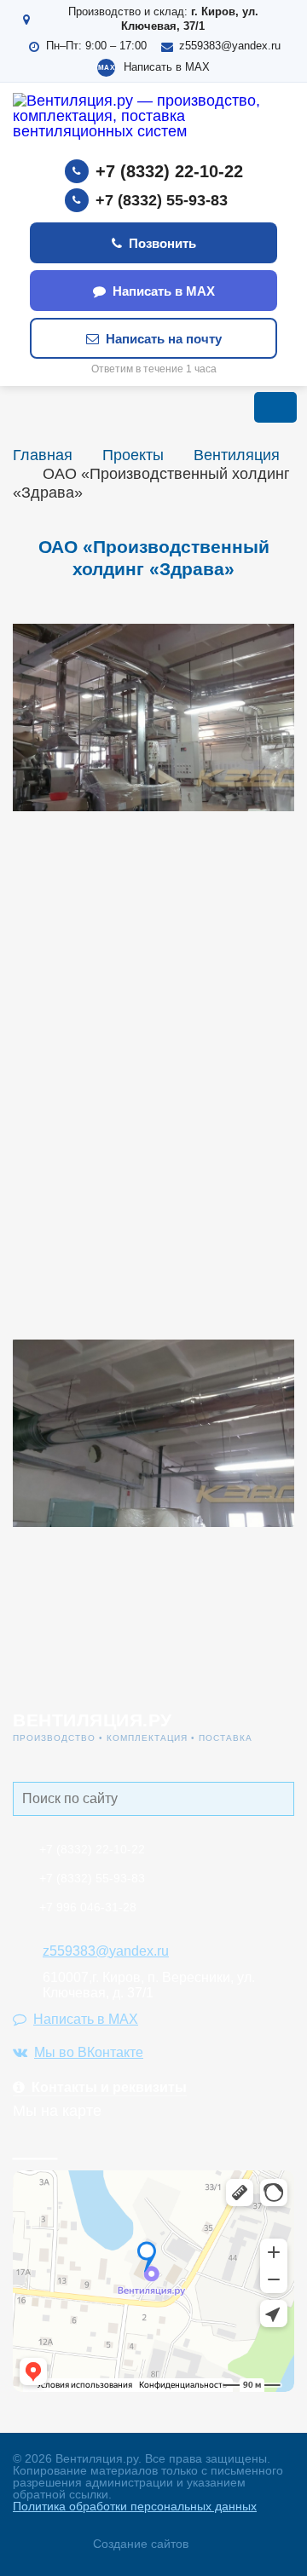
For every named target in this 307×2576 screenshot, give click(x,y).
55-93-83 (92, 1878)
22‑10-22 (92, 1849)
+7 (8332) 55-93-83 (162, 200)
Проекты (133, 455)
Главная (43, 455)
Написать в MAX (167, 67)
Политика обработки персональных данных (135, 2506)
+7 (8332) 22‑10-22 (169, 171)
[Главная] (153, 121)
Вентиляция (237, 455)
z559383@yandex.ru (230, 46)
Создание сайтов (141, 2544)
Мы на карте (57, 2111)
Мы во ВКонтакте (89, 2052)
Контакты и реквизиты (109, 2087)
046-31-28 (88, 1907)
